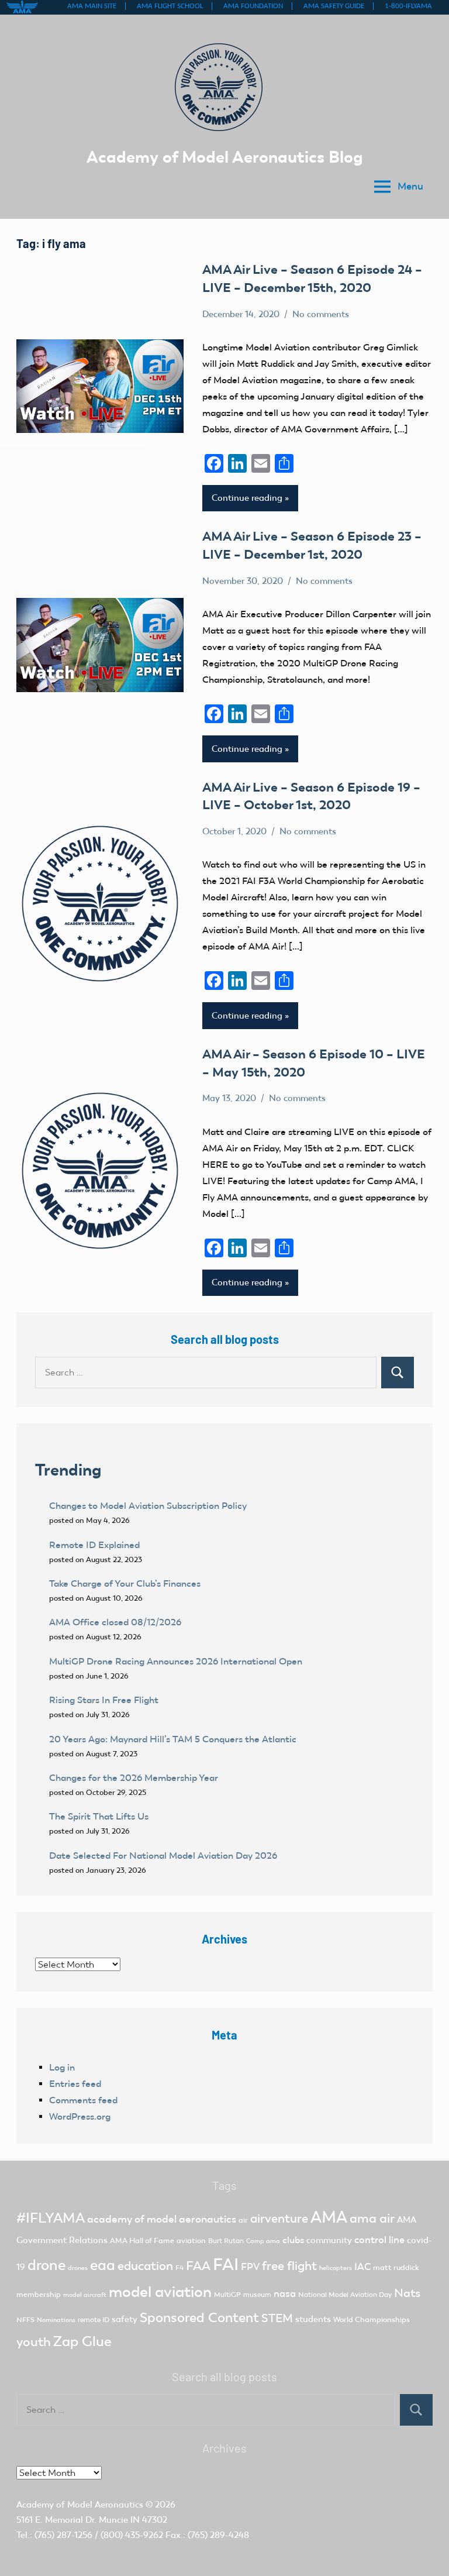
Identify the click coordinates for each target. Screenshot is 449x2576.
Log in (62, 2067)
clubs (293, 2240)
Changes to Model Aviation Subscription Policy (148, 1506)
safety (125, 2319)
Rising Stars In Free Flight (104, 1700)
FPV (250, 2267)
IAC (362, 2267)
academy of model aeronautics (162, 2219)
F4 (179, 2268)
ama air (372, 2218)
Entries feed (75, 2084)
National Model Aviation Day (345, 2295)
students (313, 2319)
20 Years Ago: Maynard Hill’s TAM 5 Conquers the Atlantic (174, 1739)
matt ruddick (396, 2267)
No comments (321, 314)
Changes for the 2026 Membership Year (135, 1778)
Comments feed (83, 2100)
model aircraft (85, 2295)
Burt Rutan (226, 2241)
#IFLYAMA (51, 2218)
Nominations (56, 2320)
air (243, 2220)
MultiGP (227, 2295)
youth (34, 2342)
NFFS (25, 2320)
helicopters (336, 2268)
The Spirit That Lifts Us (99, 1816)
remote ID (94, 2320)
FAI (226, 2264)
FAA (198, 2266)
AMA (329, 2217)
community (329, 2240)
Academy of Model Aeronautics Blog (225, 157)
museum (257, 2295)
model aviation (160, 2292)
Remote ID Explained (94, 1545)
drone (46, 2265)
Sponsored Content (199, 2317)
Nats (407, 2293)
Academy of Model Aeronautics (80, 2505)
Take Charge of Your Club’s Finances (125, 1583)
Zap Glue (82, 2341)
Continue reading (247, 498)
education (145, 2266)
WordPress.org (80, 2116)
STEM (277, 2318)
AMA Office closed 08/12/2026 (115, 1622)
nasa (285, 2293)
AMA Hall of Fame (142, 2240)
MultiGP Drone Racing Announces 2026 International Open (176, 1661)
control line (379, 2240)
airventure (279, 2219)
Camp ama (263, 2241)
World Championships (372, 2319)
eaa (103, 2265)
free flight (289, 2266)
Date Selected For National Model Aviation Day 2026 (163, 1856)
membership (39, 2294)
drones (78, 2268)
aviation (191, 2240)
